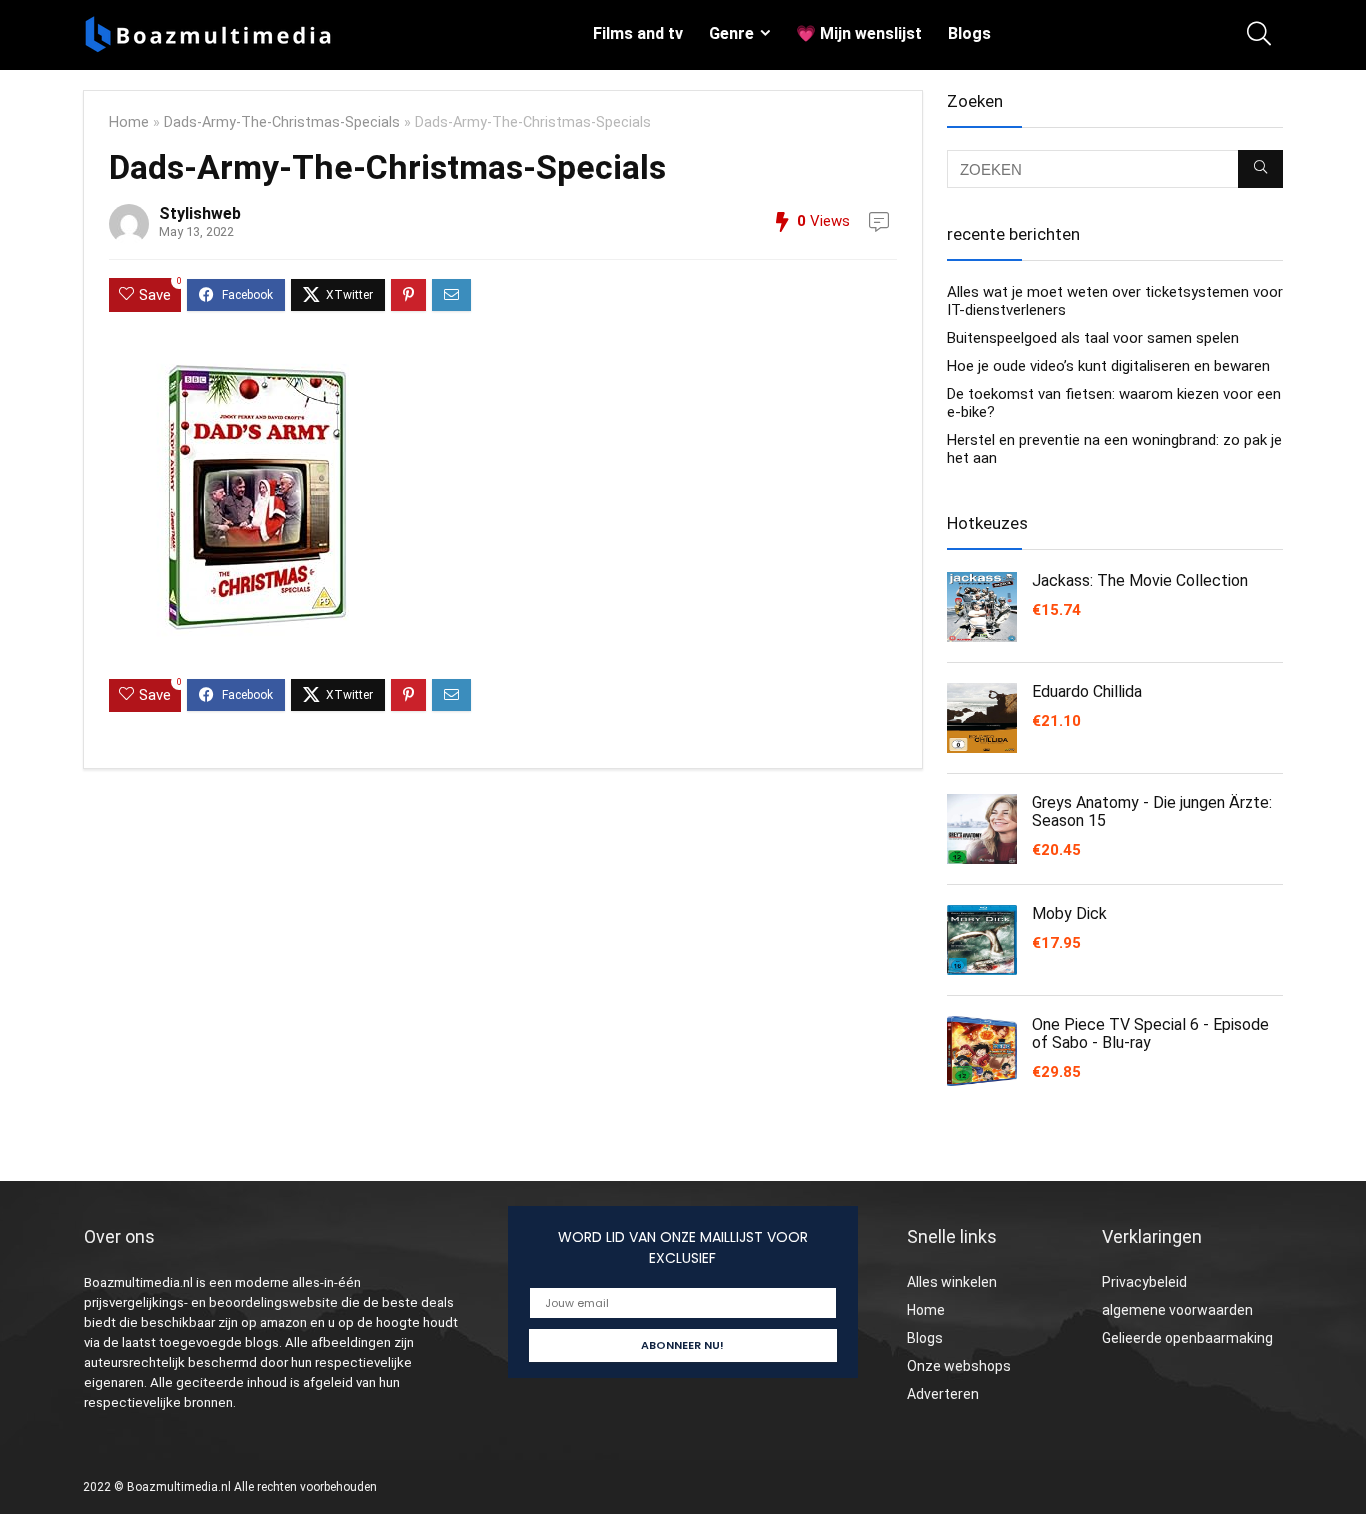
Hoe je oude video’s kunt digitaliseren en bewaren (1108, 366)
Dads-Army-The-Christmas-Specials (282, 122)
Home (129, 122)
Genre (731, 33)
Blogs (969, 33)
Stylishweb (200, 213)
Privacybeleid (1144, 1282)
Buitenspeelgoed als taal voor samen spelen (1093, 338)
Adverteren (943, 1394)
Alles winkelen (952, 1282)
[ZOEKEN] (1260, 169)
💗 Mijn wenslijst (859, 33)
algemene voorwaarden (1177, 1310)
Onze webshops (959, 1366)
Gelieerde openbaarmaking (1187, 1338)
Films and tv (638, 33)
